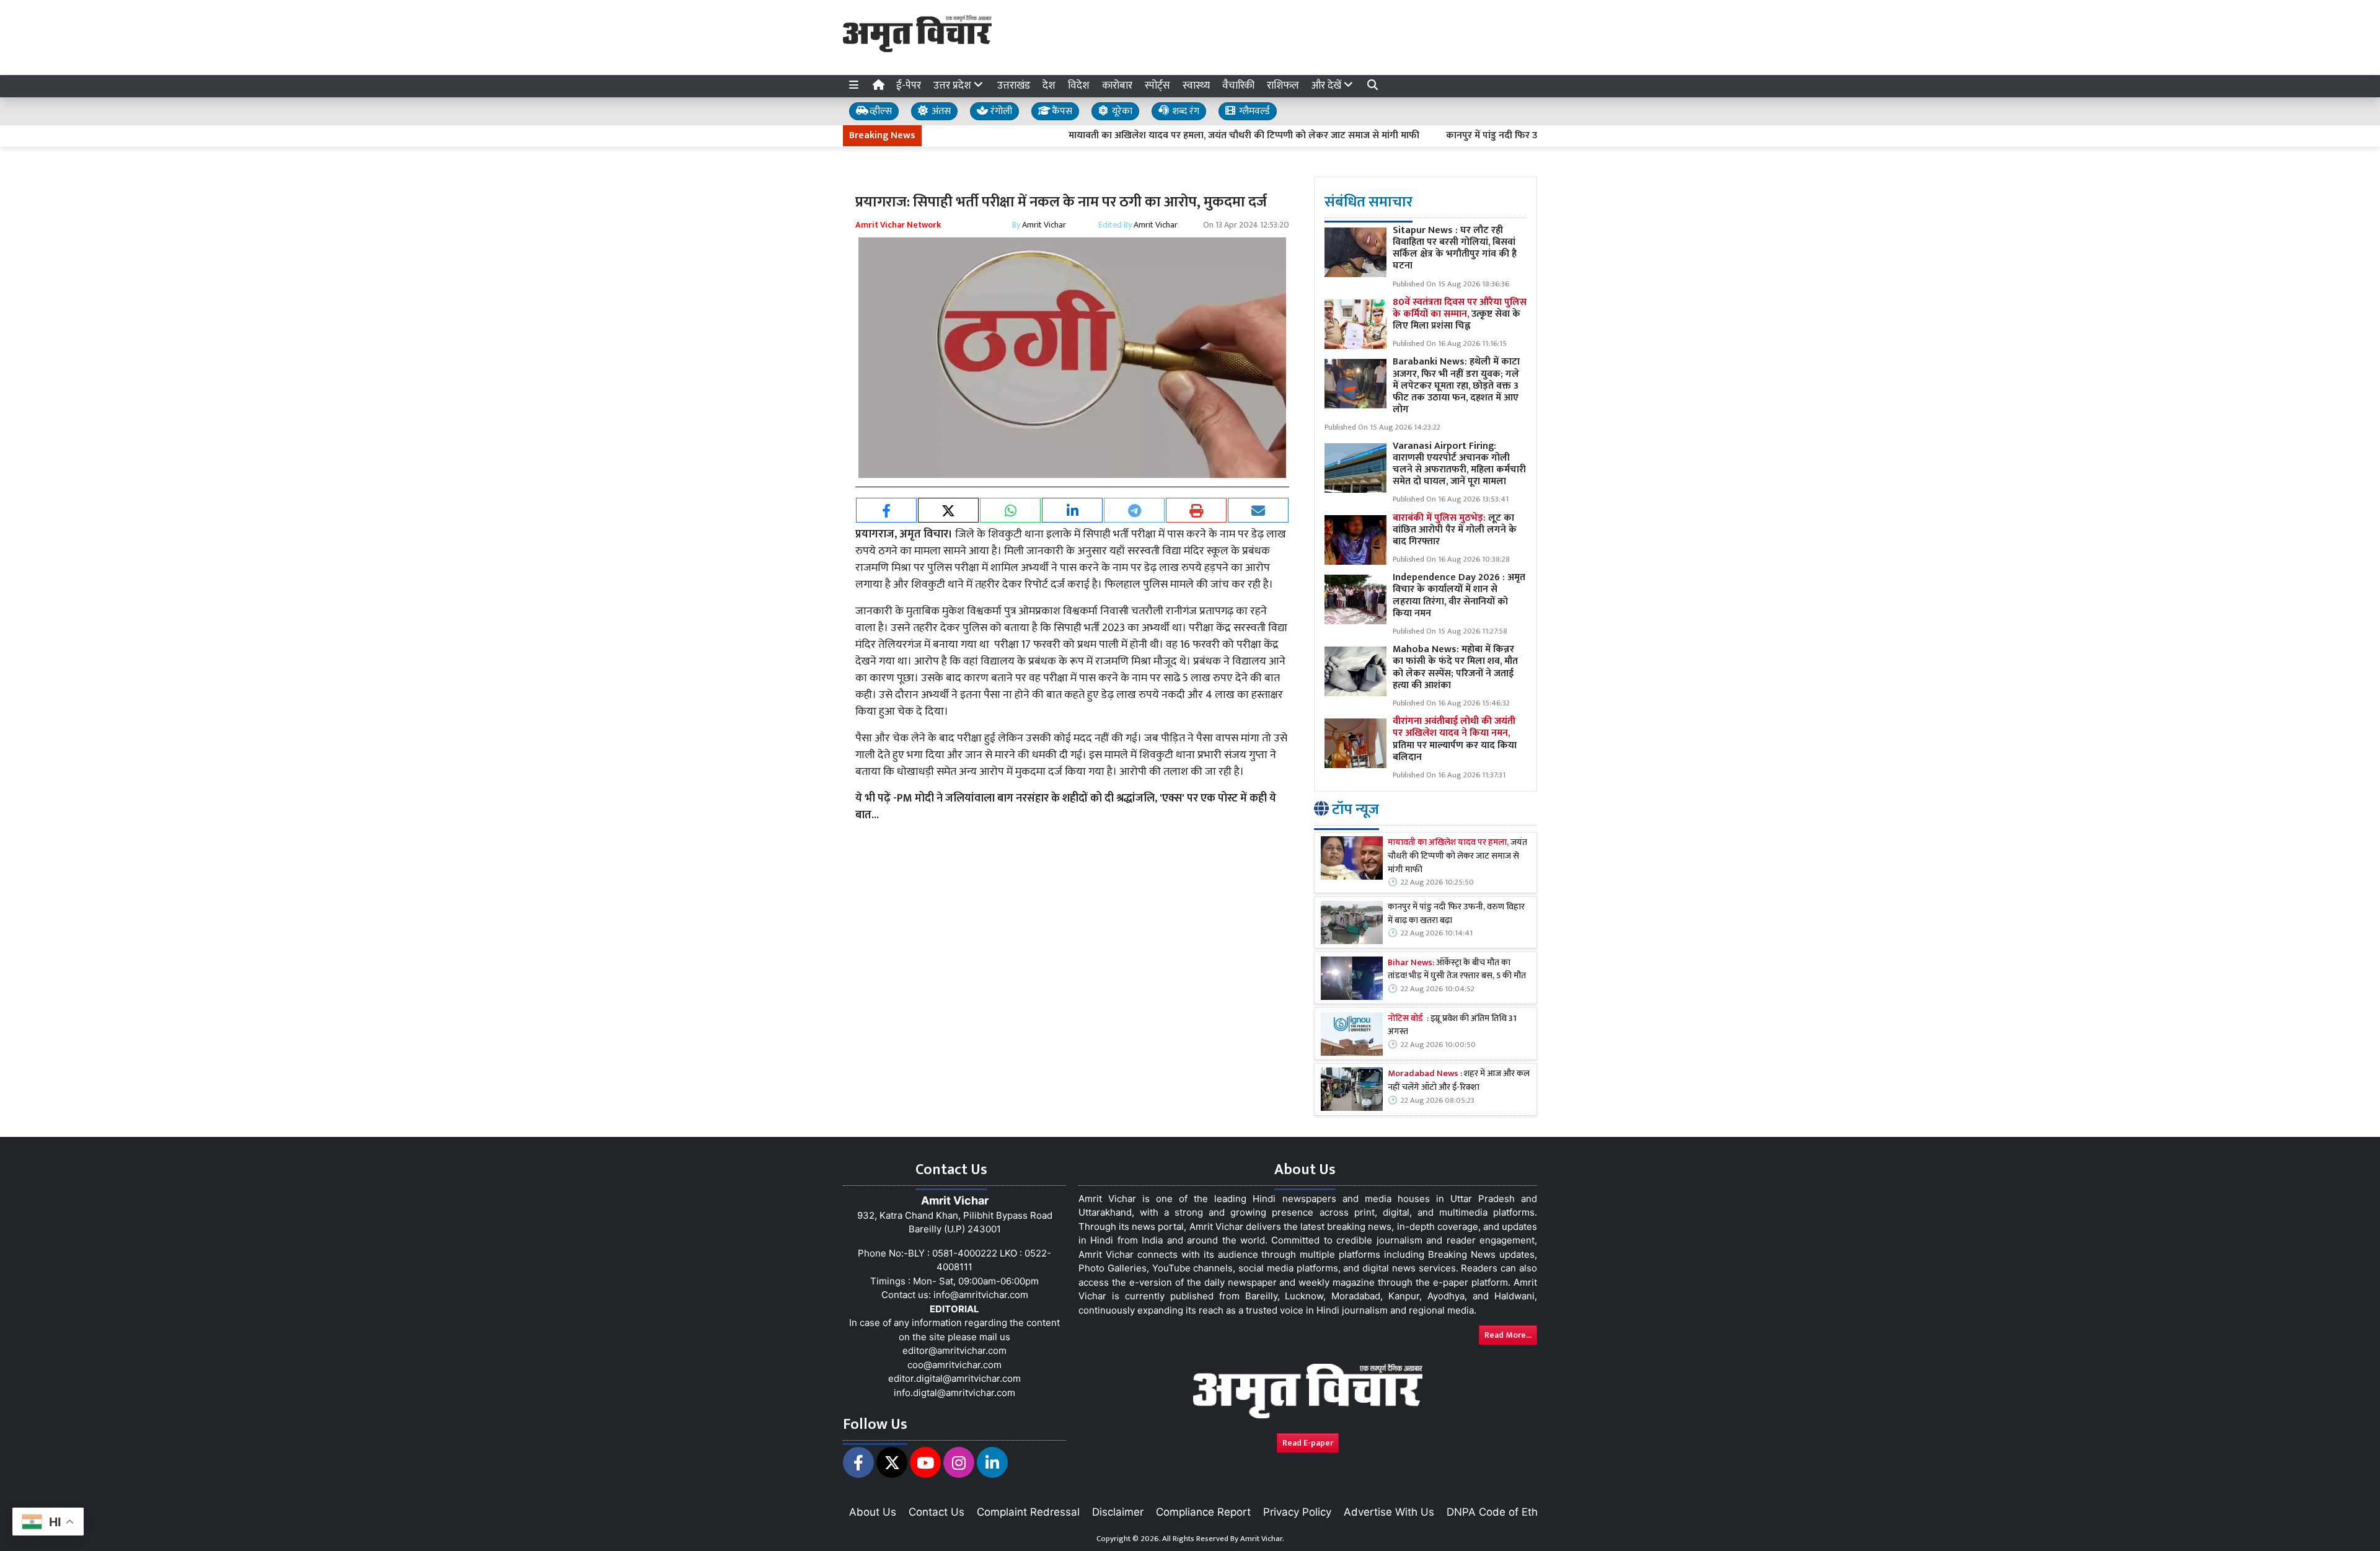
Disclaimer (1118, 1512)
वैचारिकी (1238, 86)
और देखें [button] (1328, 86)
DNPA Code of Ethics (1499, 1512)
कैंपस (1061, 111)
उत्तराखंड (1014, 86)
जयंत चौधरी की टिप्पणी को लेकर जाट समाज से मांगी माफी (1457, 856)
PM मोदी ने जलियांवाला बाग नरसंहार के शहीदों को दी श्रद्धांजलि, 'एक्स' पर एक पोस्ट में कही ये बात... (1066, 807)
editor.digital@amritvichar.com (954, 1378)
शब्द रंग (1184, 111)
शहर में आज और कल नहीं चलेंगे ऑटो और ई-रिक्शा (1459, 1081)
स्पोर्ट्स (1157, 86)
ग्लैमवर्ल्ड (1253, 111)
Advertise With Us (1389, 1512)
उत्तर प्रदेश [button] (954, 86)
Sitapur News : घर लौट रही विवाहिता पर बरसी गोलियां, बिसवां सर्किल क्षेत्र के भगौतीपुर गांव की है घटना (1455, 248)
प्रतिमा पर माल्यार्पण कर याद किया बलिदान (1455, 739)
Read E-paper (1308, 1443)
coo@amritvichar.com (954, 1365)
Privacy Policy (1297, 1512)
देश (1049, 86)
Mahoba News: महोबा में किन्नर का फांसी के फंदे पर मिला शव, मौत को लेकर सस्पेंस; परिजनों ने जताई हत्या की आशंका (1455, 667)
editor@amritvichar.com (954, 1350)
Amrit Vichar (1044, 225)
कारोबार (1117, 86)
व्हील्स (879, 111)
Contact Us (937, 1512)
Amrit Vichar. (1262, 1539)
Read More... (1508, 1335)
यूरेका (1121, 111)
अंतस (940, 111)
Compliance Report (1203, 1512)
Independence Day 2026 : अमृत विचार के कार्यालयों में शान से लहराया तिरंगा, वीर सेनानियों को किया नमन (1459, 595)
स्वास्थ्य (1196, 86)
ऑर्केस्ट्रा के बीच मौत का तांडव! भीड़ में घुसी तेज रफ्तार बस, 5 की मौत (1457, 970)
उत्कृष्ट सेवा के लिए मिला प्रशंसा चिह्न (1460, 314)
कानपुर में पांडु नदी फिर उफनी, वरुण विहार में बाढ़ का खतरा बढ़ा (1487, 136)
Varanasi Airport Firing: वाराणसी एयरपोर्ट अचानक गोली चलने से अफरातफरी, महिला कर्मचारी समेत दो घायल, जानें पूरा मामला (1459, 464)
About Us (873, 1512)
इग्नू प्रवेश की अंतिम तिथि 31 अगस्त (1452, 1026)
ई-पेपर (909, 86)
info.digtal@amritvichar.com (954, 1393)
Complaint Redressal (1028, 1512)
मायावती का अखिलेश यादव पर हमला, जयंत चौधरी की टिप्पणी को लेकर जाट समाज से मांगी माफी (1170, 136)
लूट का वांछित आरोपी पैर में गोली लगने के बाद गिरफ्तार (1455, 530)
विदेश (1079, 86)
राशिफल (1283, 86)
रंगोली (1000, 111)
